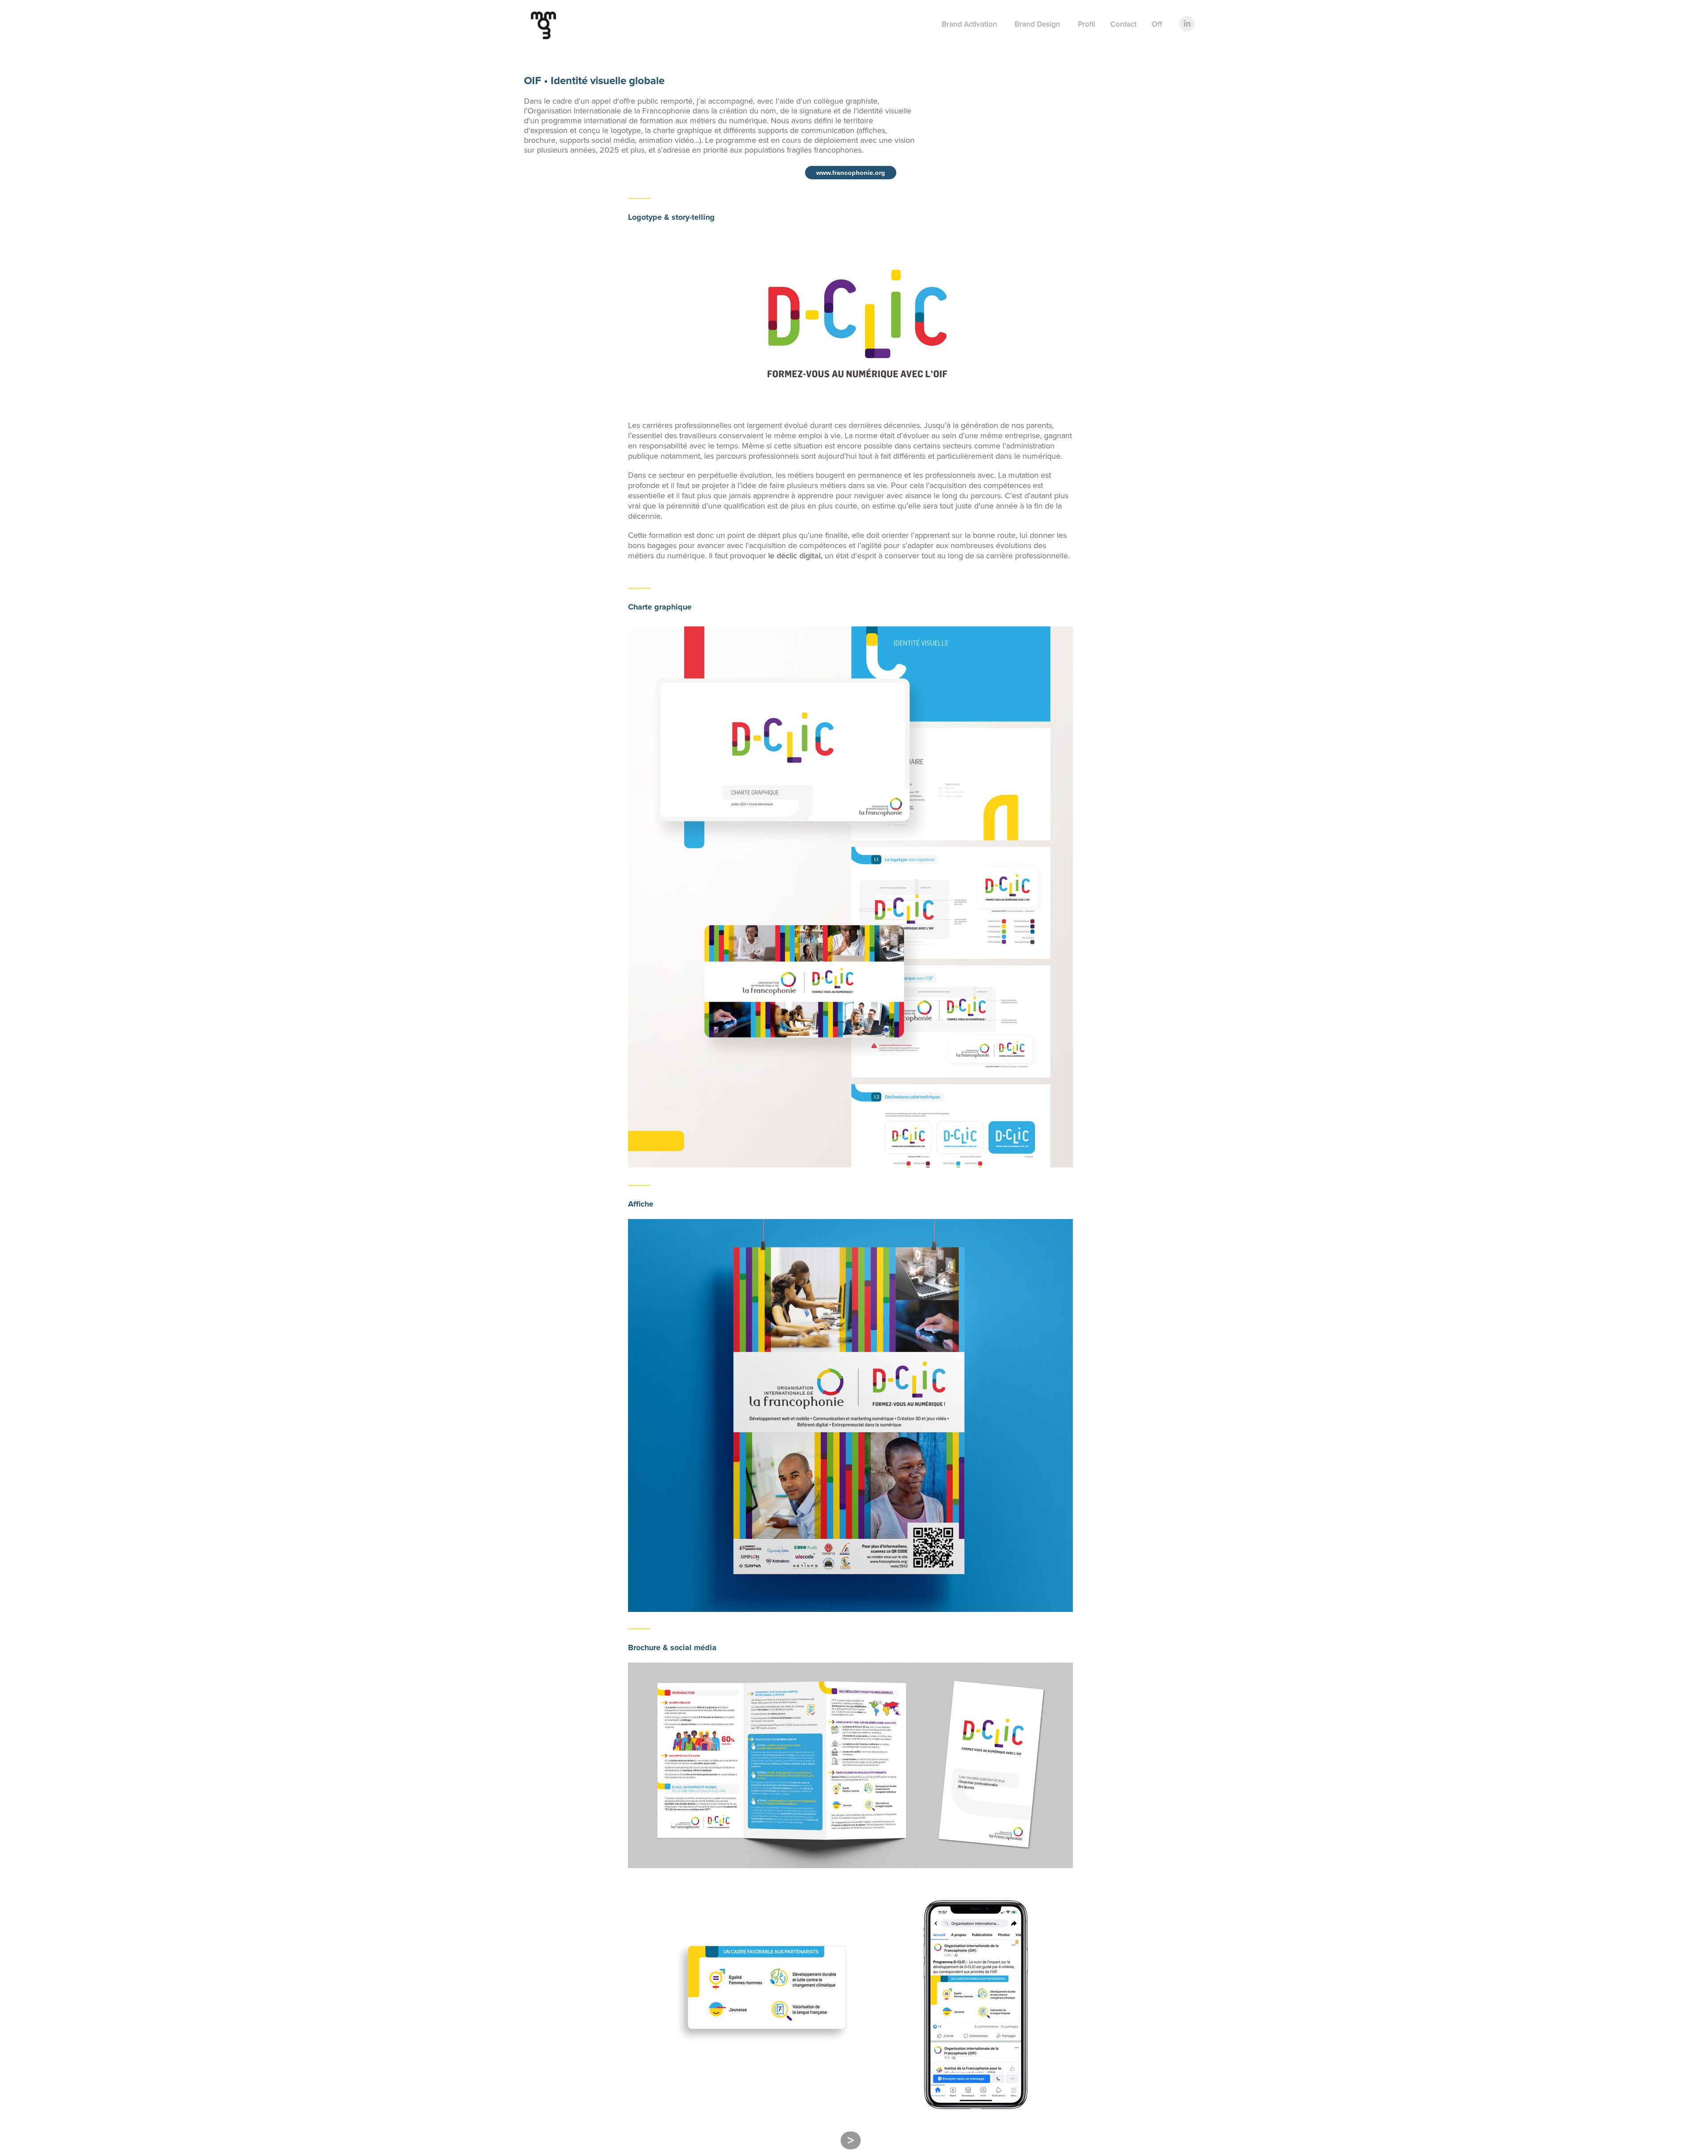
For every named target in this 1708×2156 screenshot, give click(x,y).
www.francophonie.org (851, 173)
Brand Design (1037, 24)
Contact (1123, 24)
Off (1157, 24)
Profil (1086, 24)
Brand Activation (969, 24)
